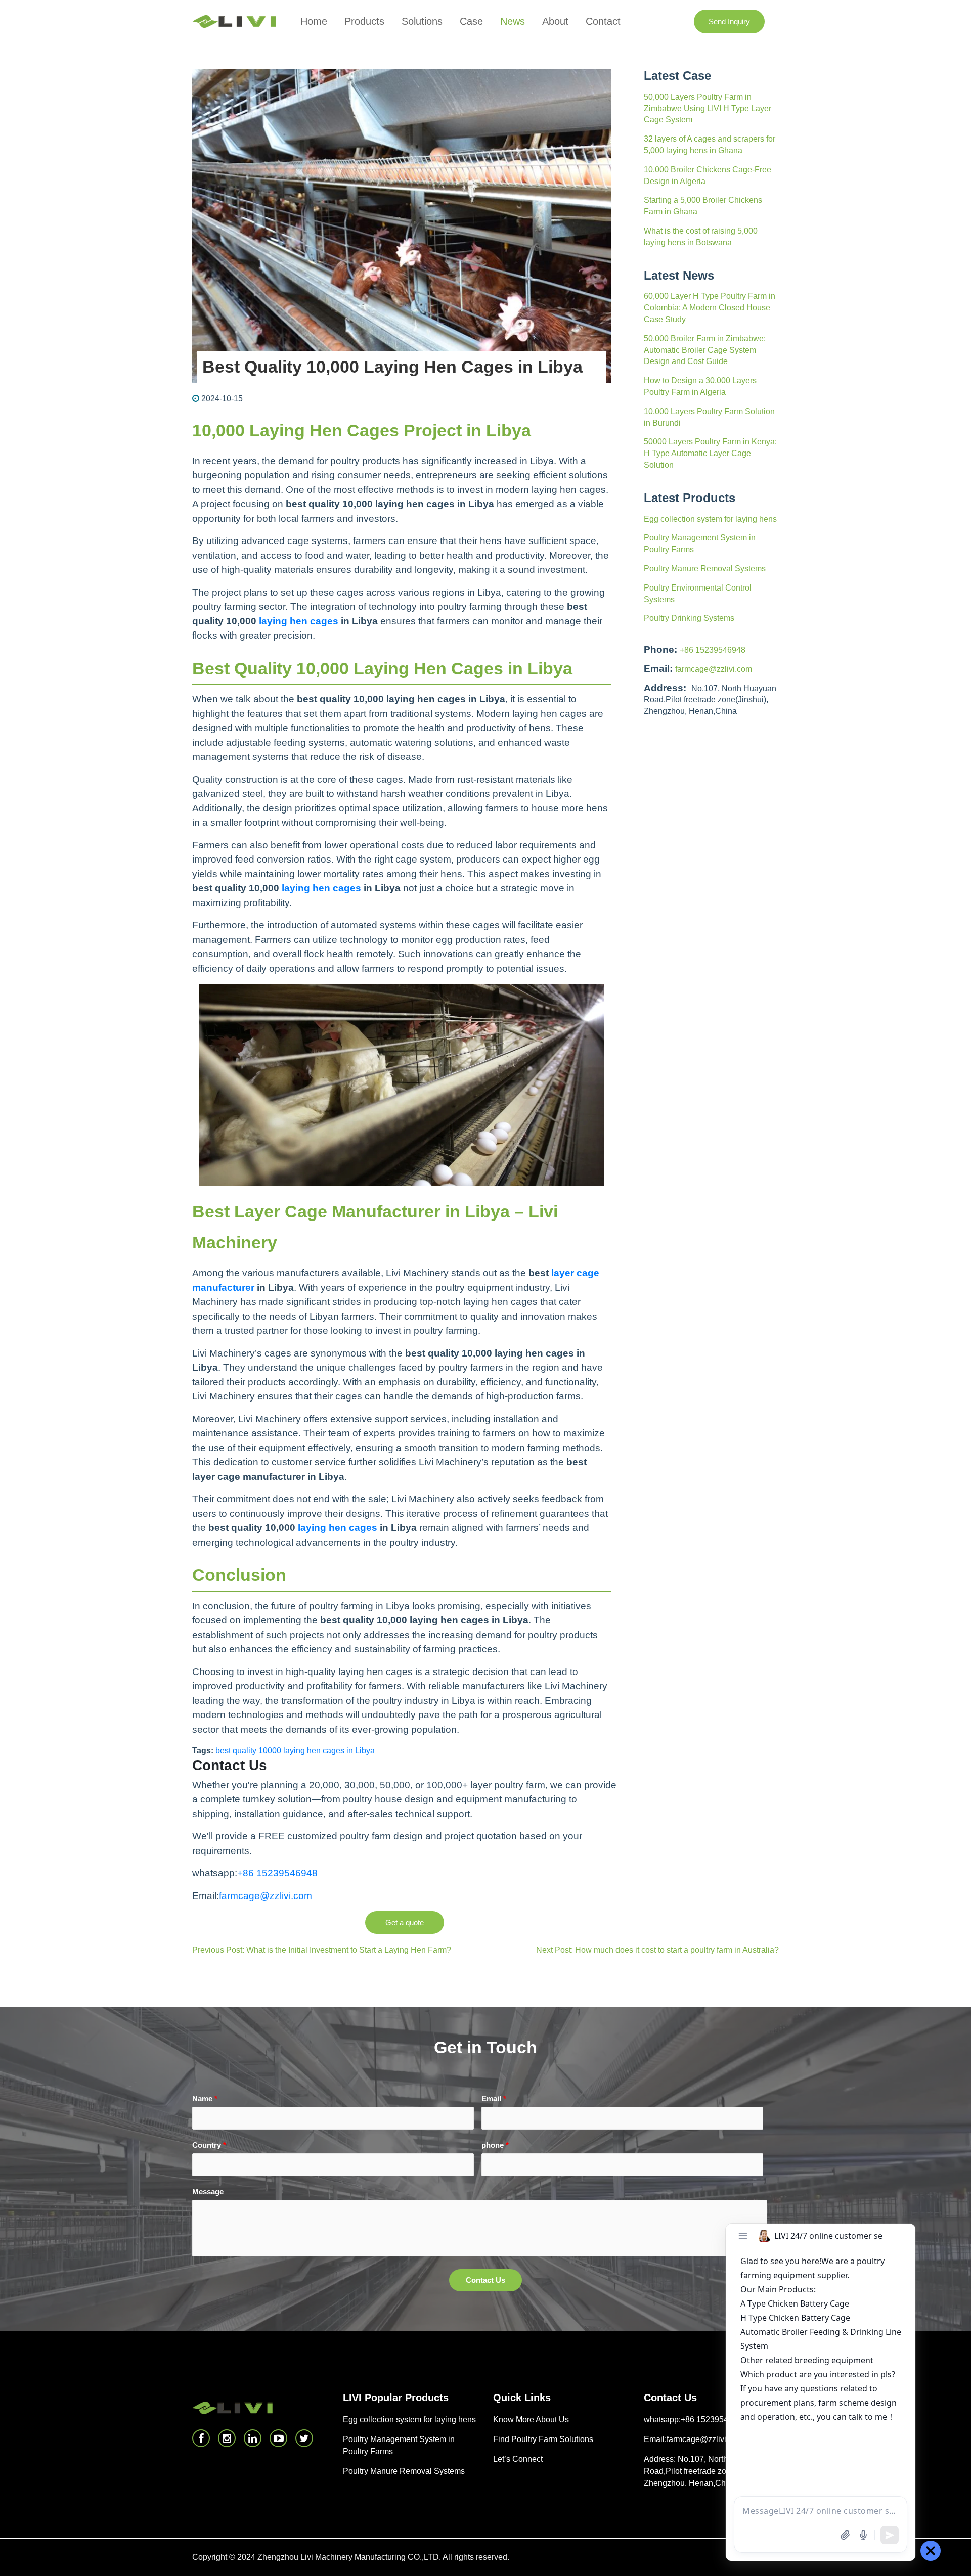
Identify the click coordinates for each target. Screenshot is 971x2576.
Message (208, 2191)
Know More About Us (531, 2420)
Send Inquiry (729, 21)
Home (314, 21)
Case (471, 21)
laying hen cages (299, 621)
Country (209, 2145)
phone (495, 2145)
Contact (603, 21)
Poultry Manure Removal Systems (705, 569)
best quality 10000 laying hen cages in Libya (295, 1751)
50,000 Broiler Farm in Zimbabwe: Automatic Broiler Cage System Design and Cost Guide (705, 350)
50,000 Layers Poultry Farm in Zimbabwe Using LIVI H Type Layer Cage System (708, 108)
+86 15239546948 (713, 650)
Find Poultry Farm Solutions (543, 2439)
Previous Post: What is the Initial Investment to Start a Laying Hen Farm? (322, 1950)
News (513, 21)
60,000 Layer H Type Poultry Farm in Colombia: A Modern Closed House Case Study (710, 308)
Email (494, 2098)
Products (364, 21)
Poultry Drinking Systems (689, 618)
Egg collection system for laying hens (710, 519)
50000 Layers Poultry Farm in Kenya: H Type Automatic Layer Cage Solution (710, 453)
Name (205, 2098)
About (555, 21)
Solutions (422, 21)
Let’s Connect (518, 2459)
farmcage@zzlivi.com (714, 669)
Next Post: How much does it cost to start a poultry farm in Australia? (657, 1950)
